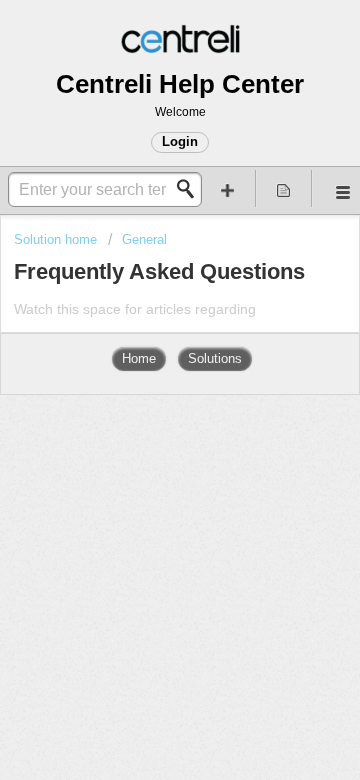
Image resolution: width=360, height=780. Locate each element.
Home (139, 358)
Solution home (57, 239)
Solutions (215, 358)
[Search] (191, 189)
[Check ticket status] (284, 188)
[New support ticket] (228, 188)
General (144, 239)
